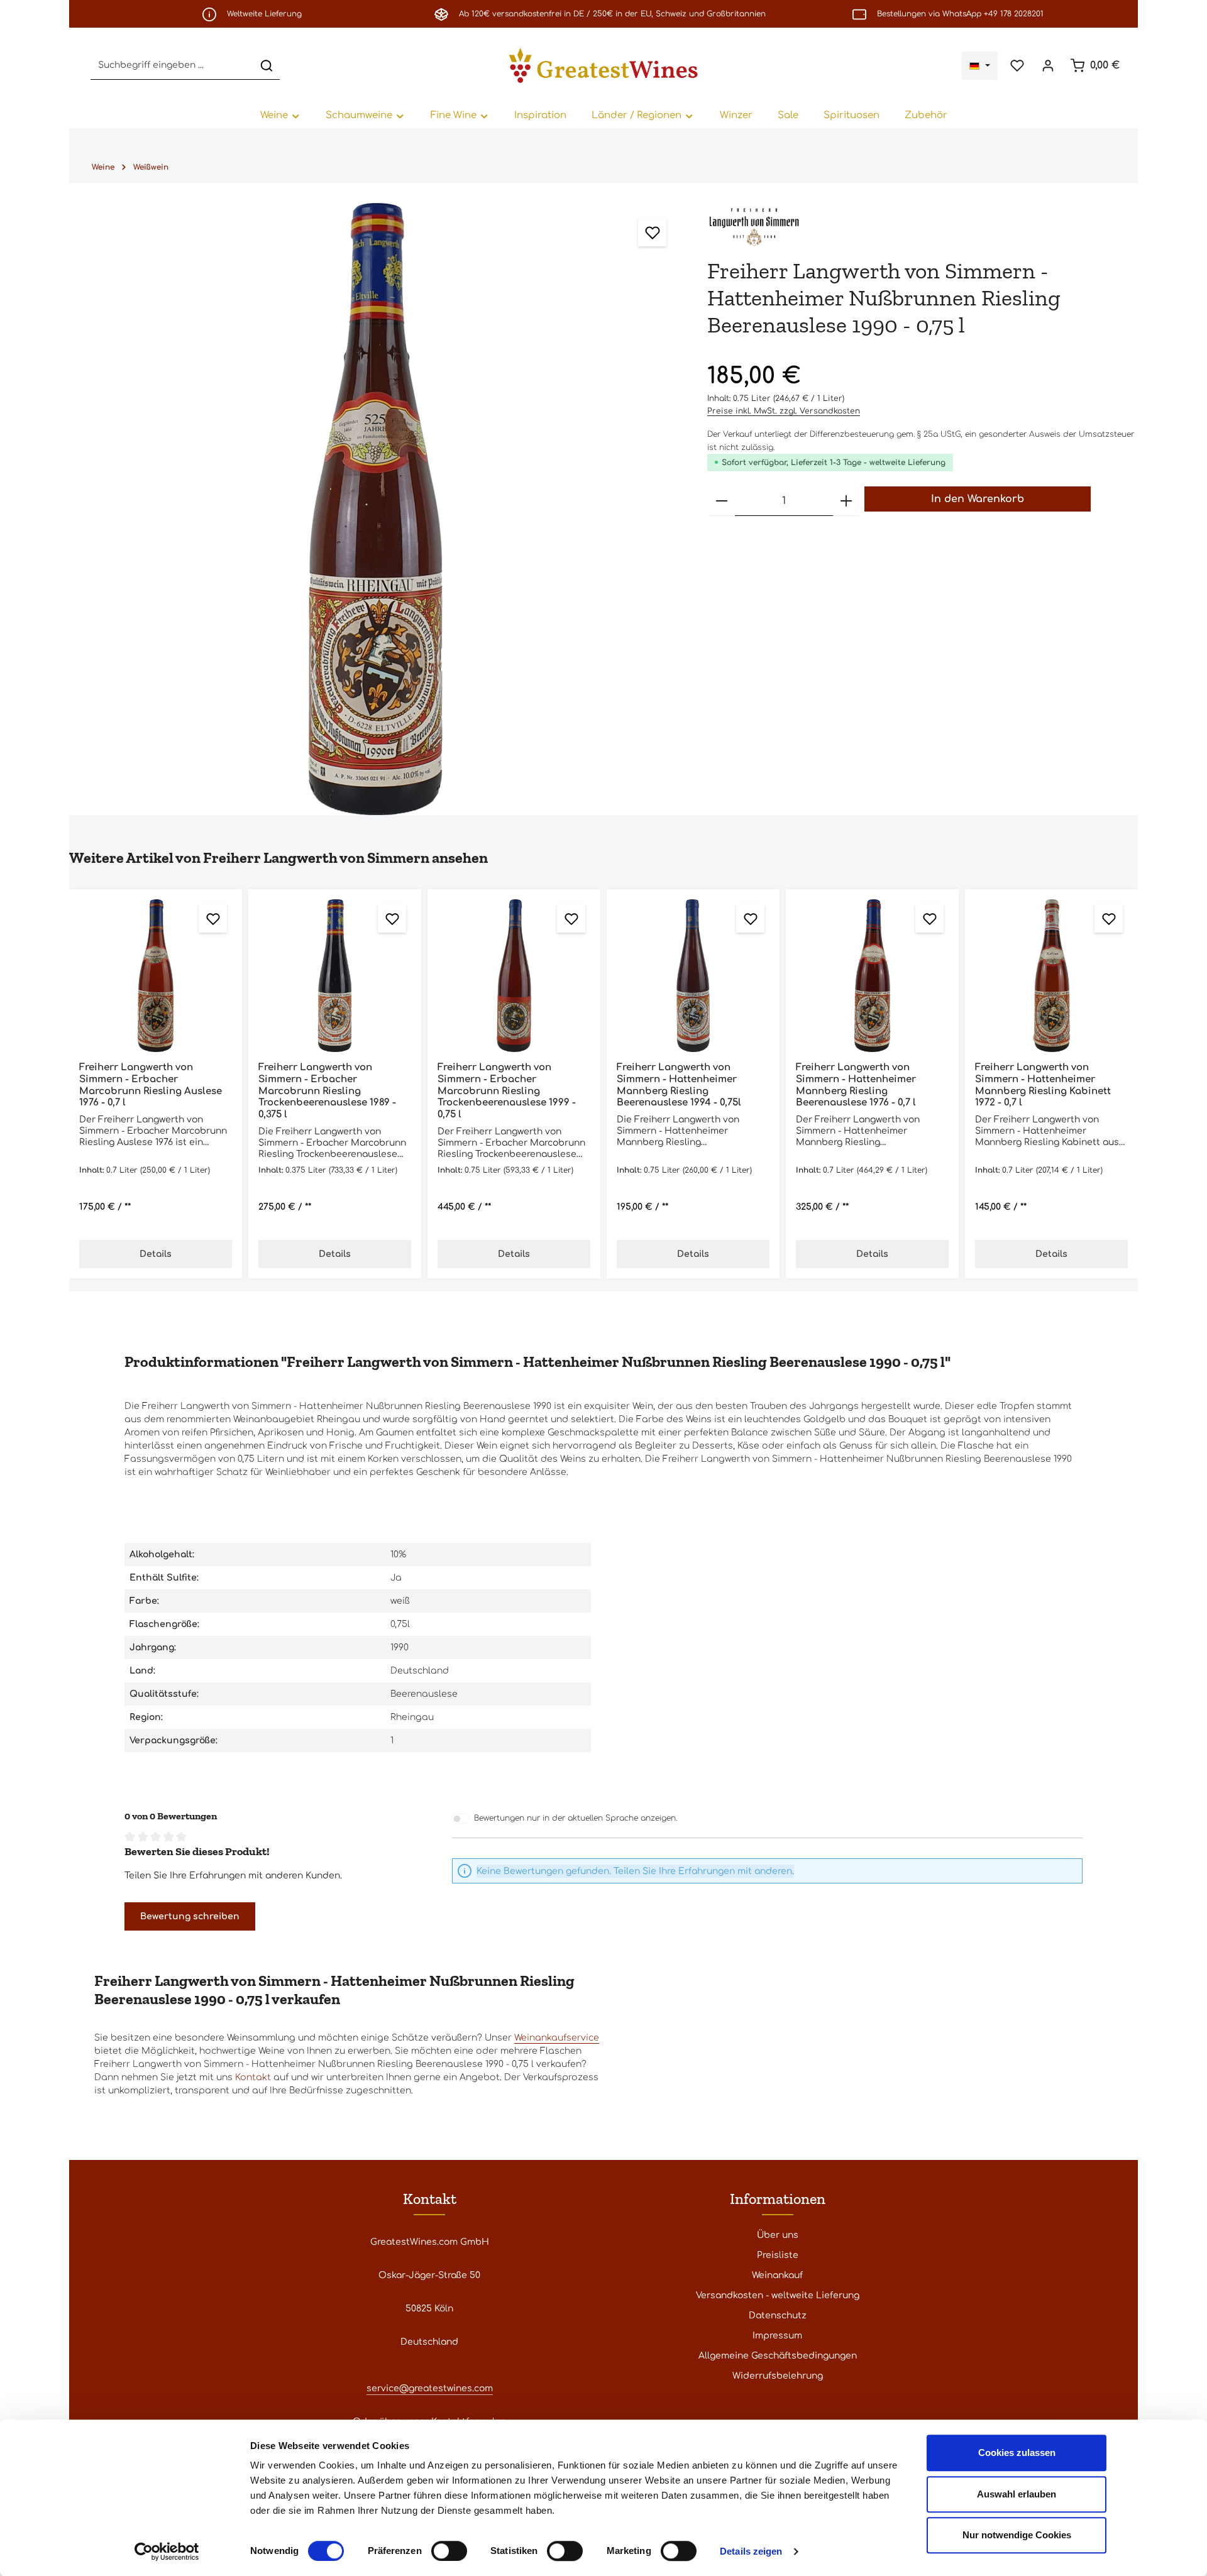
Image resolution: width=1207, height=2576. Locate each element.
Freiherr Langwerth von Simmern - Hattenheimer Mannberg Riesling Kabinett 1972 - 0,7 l (1043, 1085)
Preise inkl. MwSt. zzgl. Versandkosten (784, 411)
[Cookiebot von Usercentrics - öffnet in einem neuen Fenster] (167, 2551)
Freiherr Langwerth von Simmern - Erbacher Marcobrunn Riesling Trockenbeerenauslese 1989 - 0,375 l (327, 1091)
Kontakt (253, 2077)
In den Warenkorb (978, 499)
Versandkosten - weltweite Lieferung (778, 2295)
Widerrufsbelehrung (778, 2376)
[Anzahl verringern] (722, 501)
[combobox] (172, 66)
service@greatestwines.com (430, 2388)
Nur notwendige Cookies (1017, 2535)
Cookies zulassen (1017, 2453)
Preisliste (778, 2255)
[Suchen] (267, 66)
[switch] (449, 2551)
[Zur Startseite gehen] (603, 65)
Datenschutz (778, 2316)
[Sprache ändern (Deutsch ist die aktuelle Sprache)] (980, 66)
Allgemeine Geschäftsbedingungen (778, 2356)
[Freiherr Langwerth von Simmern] (754, 225)
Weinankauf (777, 2275)
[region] (376, 509)
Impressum (777, 2336)
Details (156, 1254)
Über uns (778, 2235)
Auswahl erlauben (1017, 2494)
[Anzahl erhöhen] (846, 501)
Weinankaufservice (557, 2038)
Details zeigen (751, 2551)
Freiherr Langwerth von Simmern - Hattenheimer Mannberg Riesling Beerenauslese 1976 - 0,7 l (856, 1085)
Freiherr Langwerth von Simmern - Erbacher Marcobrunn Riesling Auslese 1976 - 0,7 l (151, 1085)
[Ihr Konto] (1048, 66)
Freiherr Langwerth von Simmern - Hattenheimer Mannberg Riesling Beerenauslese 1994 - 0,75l (679, 1085)
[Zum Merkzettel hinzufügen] (652, 232)
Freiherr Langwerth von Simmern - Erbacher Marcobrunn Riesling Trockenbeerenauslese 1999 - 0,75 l (507, 1091)
